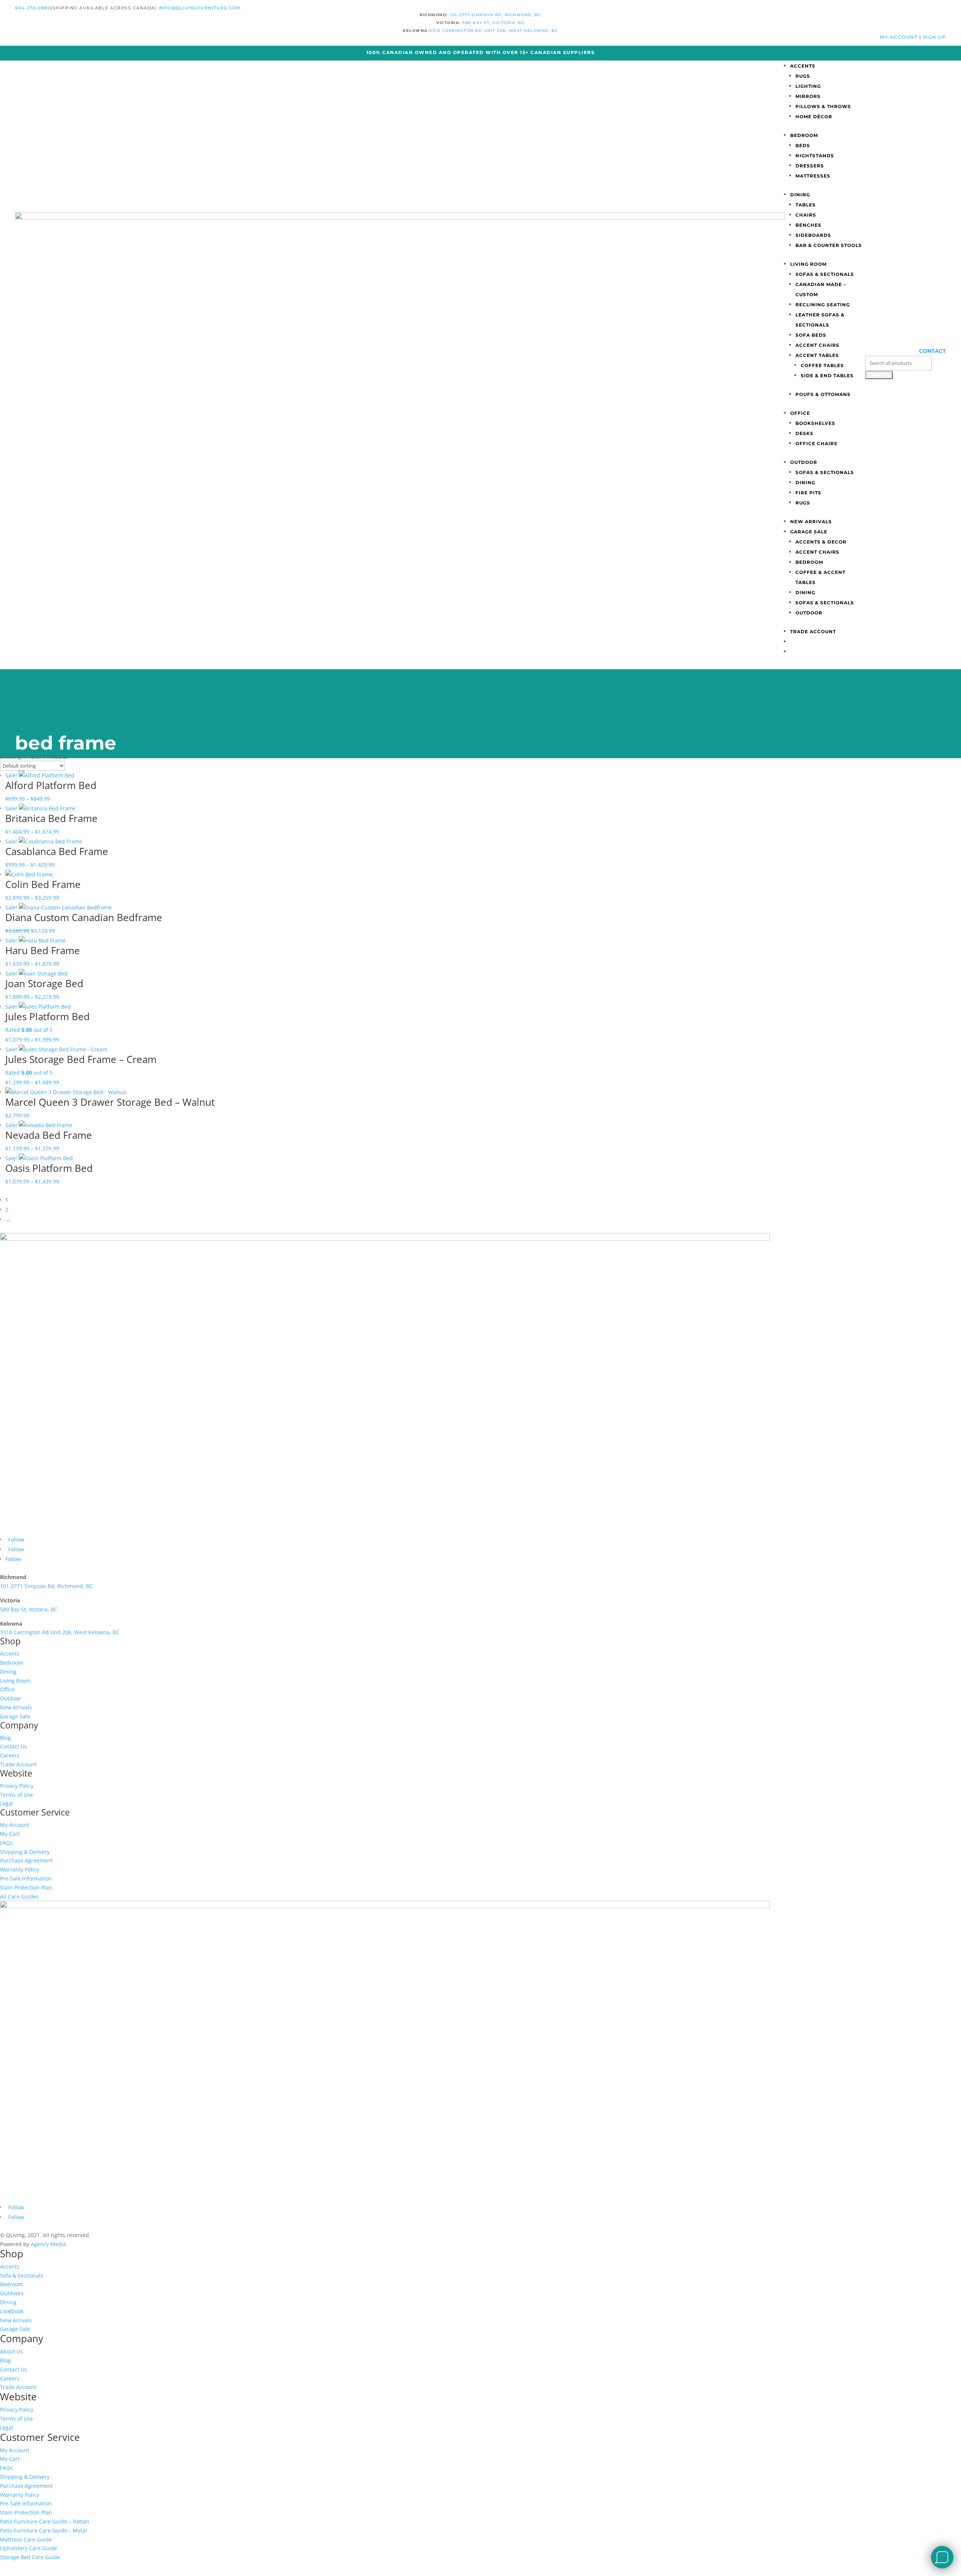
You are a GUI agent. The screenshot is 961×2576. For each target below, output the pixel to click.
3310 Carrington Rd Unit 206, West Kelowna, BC (494, 31)
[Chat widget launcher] (942, 2557)
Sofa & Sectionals (22, 2276)
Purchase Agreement (26, 1860)
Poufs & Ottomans (823, 394)
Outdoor (804, 462)
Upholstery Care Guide (29, 2548)
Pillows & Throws (823, 106)
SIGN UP (935, 37)
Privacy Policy (17, 1786)
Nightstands (815, 156)
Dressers (810, 166)
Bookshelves (815, 423)
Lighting (808, 86)
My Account (15, 1825)
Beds (803, 145)
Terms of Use (17, 1795)
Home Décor (814, 117)
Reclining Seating (823, 305)
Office (800, 413)
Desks (804, 433)
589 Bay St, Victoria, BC (494, 23)
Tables (806, 205)
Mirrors (808, 96)
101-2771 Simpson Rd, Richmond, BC (496, 15)
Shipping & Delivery (25, 1852)
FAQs (6, 1843)
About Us (11, 2351)
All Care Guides (19, 1896)
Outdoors (12, 2293)
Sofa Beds (811, 335)
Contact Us (14, 1746)
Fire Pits (808, 493)
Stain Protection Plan (26, 1887)
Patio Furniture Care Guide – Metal (44, 2530)
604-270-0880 (33, 8)
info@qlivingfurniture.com (200, 8)
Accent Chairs (817, 345)
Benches (808, 225)
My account (900, 37)
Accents (803, 66)
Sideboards (813, 235)
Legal (7, 1803)
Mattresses (813, 176)
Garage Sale (809, 532)
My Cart (10, 1834)
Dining (800, 195)
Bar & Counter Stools (829, 245)
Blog (5, 1738)
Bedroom (804, 135)
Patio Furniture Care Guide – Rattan (45, 2521)
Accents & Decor (821, 542)
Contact (932, 351)
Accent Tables (817, 355)
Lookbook (12, 2311)
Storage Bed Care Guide (30, 2557)
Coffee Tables (822, 365)
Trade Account (813, 632)
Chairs (806, 215)
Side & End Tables (827, 376)
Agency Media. (49, 2244)
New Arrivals (811, 522)
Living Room (808, 264)
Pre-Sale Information (26, 1878)
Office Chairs (816, 443)
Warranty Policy (20, 1869)
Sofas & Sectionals (825, 274)
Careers (10, 1755)
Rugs (803, 76)
